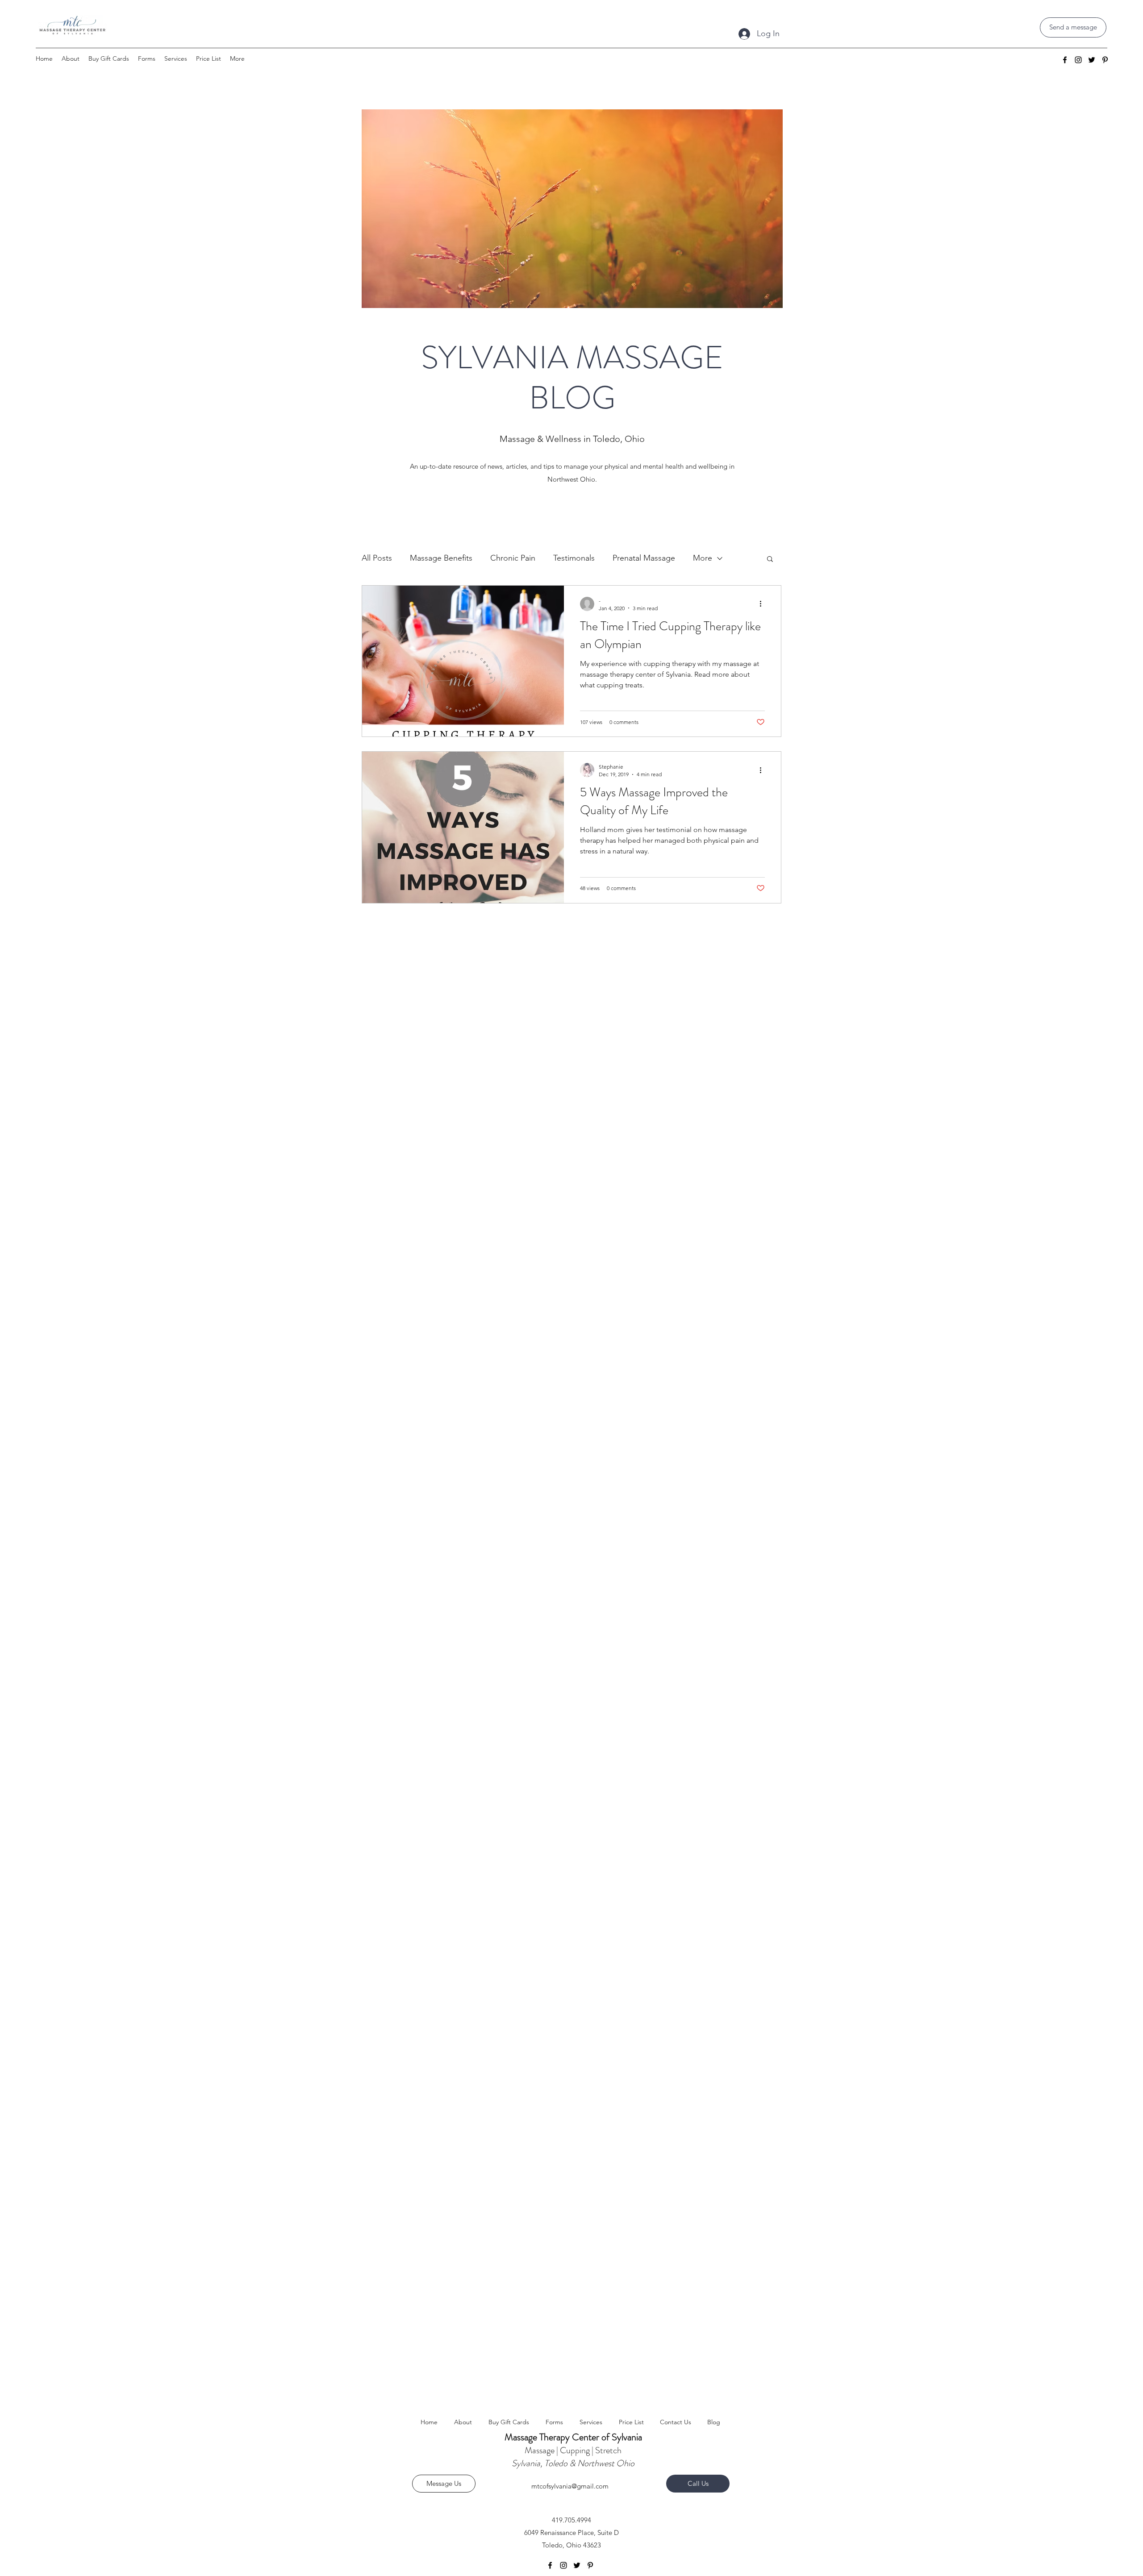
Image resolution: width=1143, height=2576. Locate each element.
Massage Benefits (441, 558)
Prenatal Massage (644, 558)
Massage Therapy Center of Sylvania (573, 2437)
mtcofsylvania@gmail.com (570, 2486)
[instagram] (1078, 60)
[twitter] (1092, 60)
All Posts (377, 558)
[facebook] (1065, 60)
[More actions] (763, 604)
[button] (770, 560)
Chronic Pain (513, 558)
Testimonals (574, 558)
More (703, 558)
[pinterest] (1105, 60)
